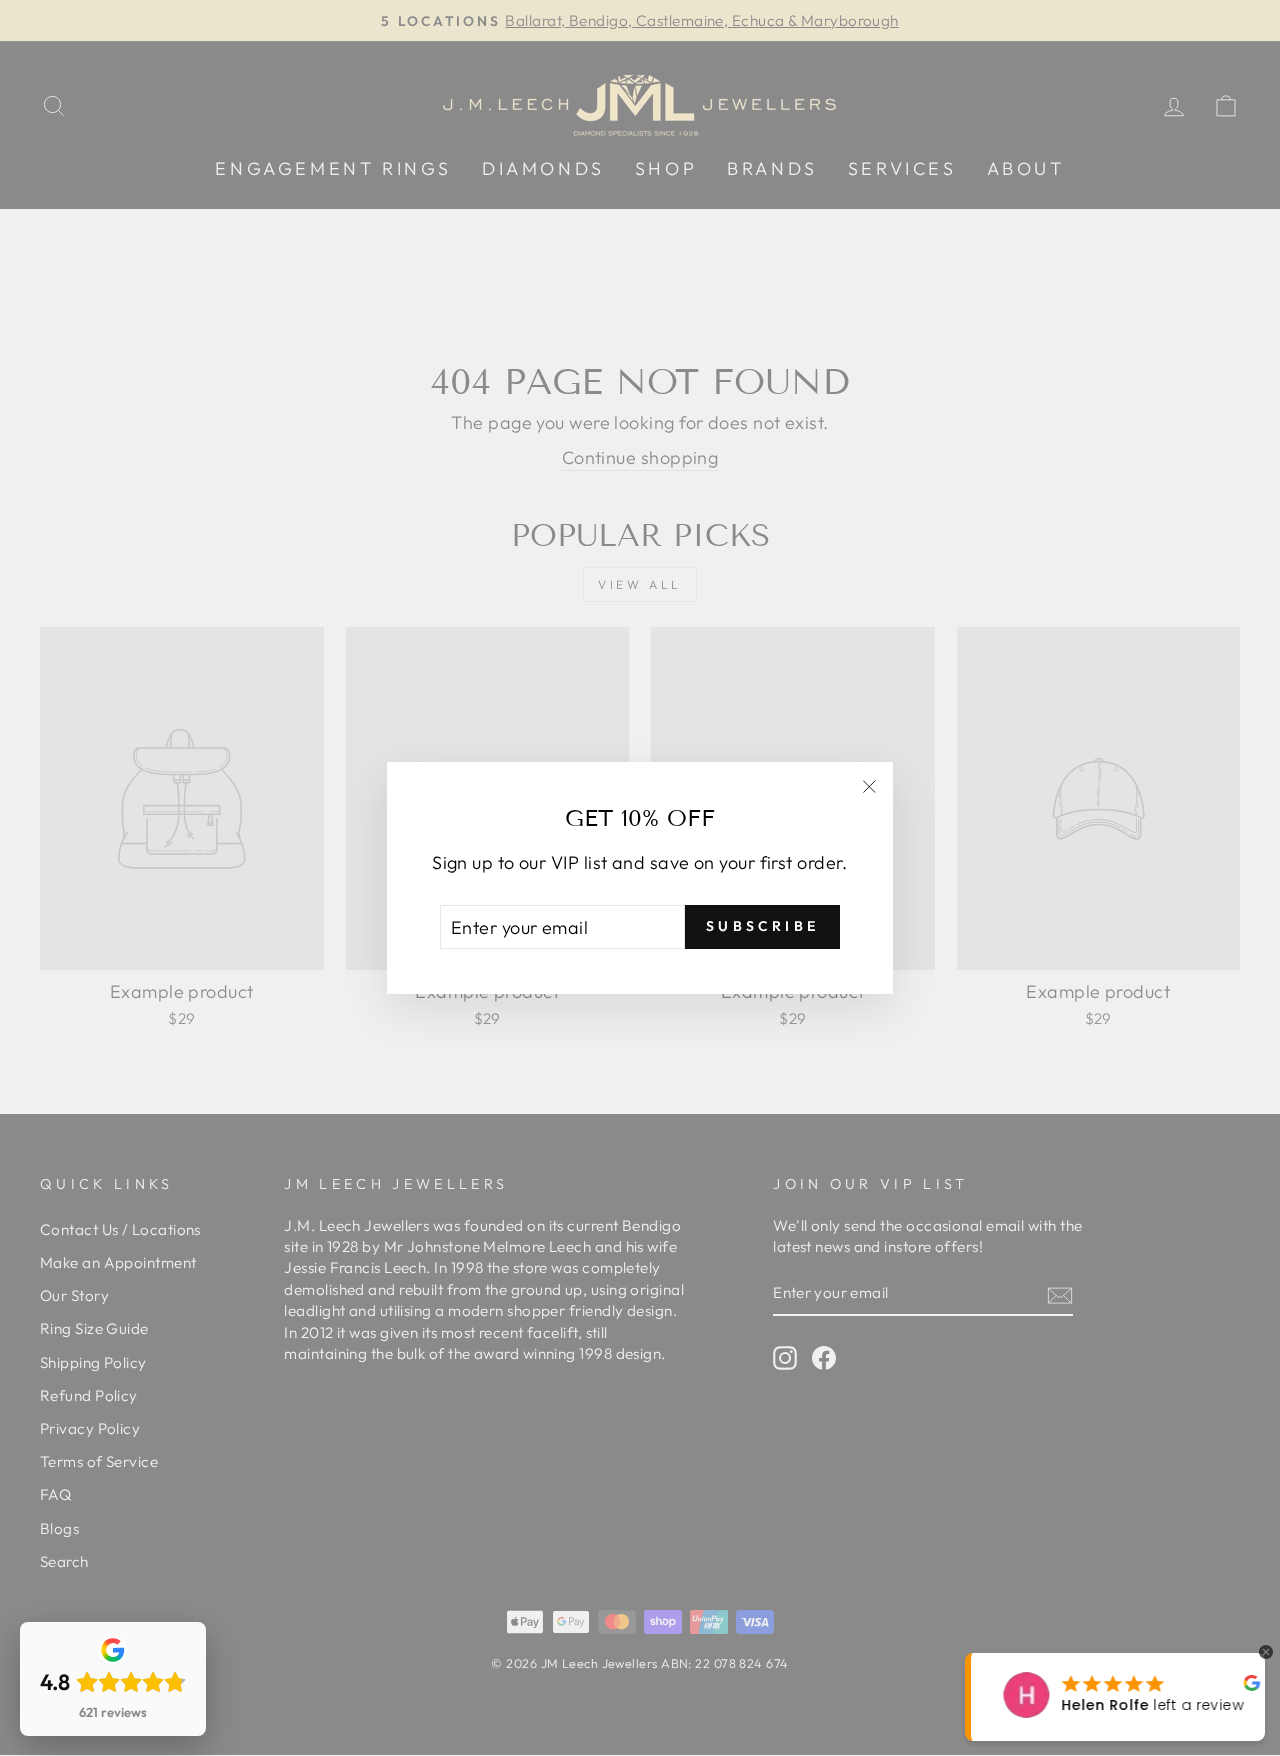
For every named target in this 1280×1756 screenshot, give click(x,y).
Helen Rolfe (1085, 1705)
